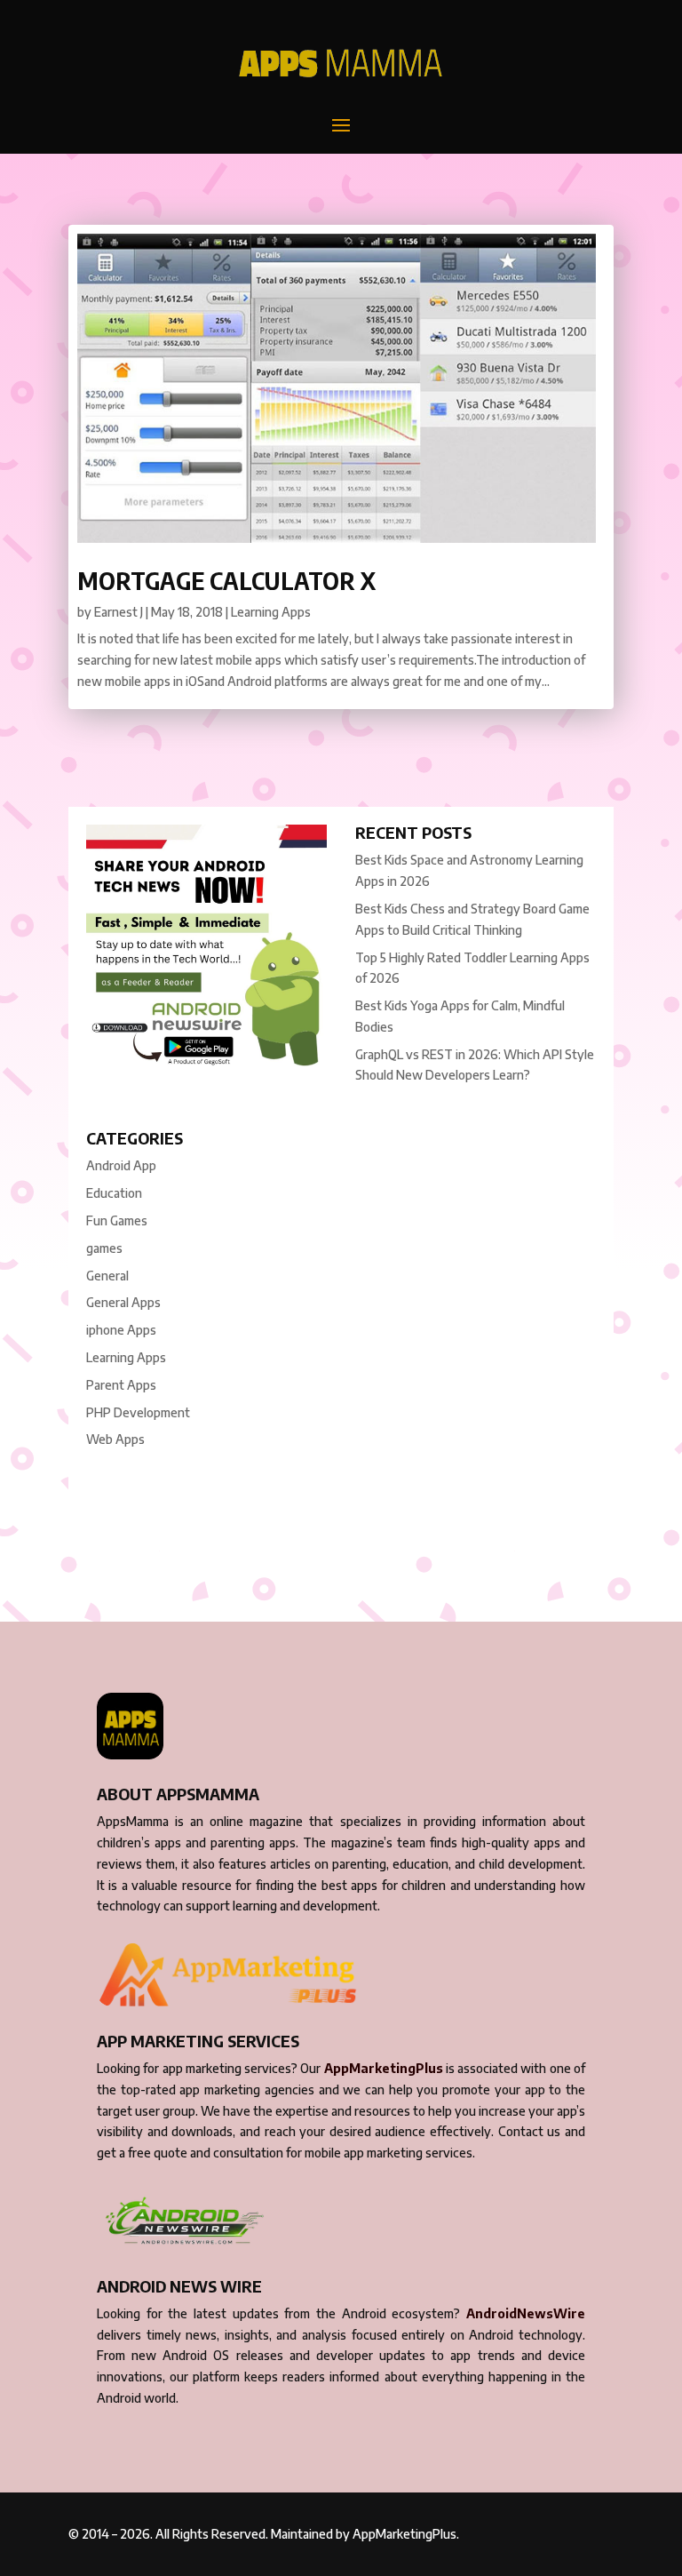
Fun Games (117, 1220)
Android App (121, 1165)
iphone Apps (121, 1330)
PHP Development (138, 1412)
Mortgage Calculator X (226, 581)
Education (114, 1193)
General (107, 1276)
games (104, 1248)
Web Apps (115, 1439)
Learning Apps (271, 612)
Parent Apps (121, 1385)
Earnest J (119, 612)
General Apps (123, 1302)
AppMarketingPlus (384, 2068)
